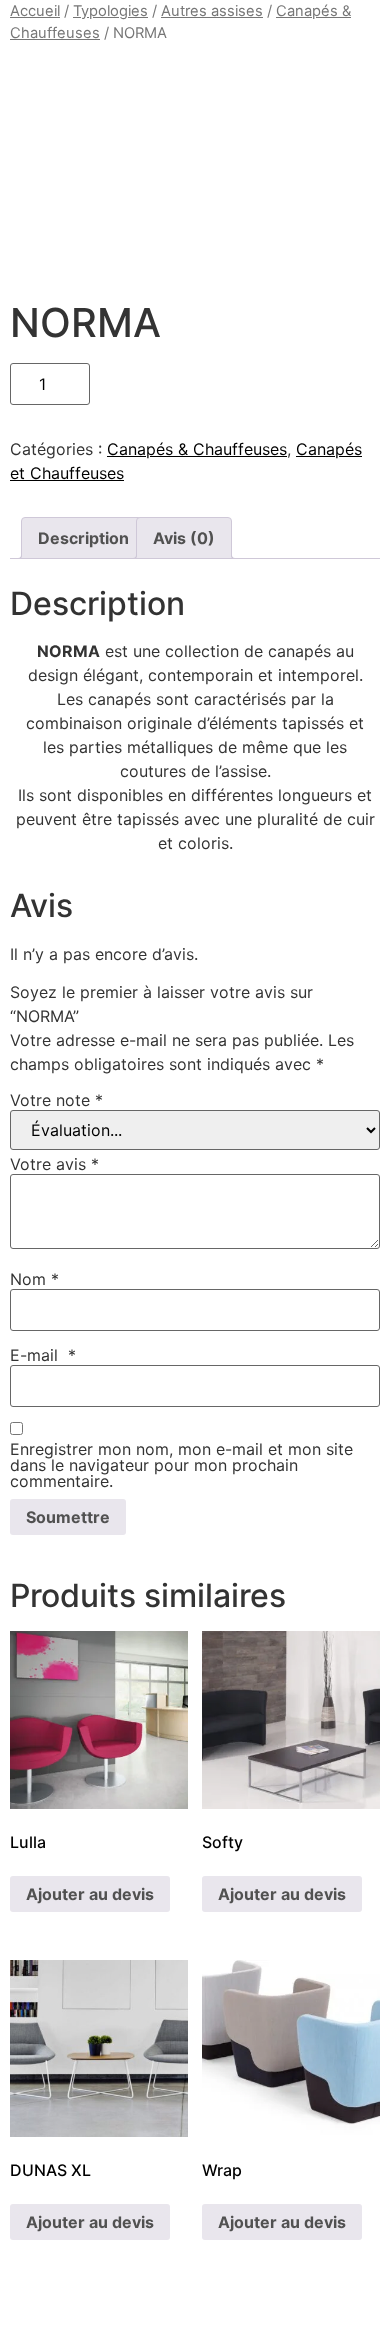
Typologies (110, 11)
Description (83, 538)
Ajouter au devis (90, 1894)
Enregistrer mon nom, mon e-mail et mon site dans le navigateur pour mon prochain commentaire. (181, 1465)
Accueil (35, 11)
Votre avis (54, 1164)
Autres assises (212, 11)
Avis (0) (184, 538)
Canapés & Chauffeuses (197, 449)
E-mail (43, 1355)
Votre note (56, 1100)
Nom (34, 1279)
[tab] (83, 538)
